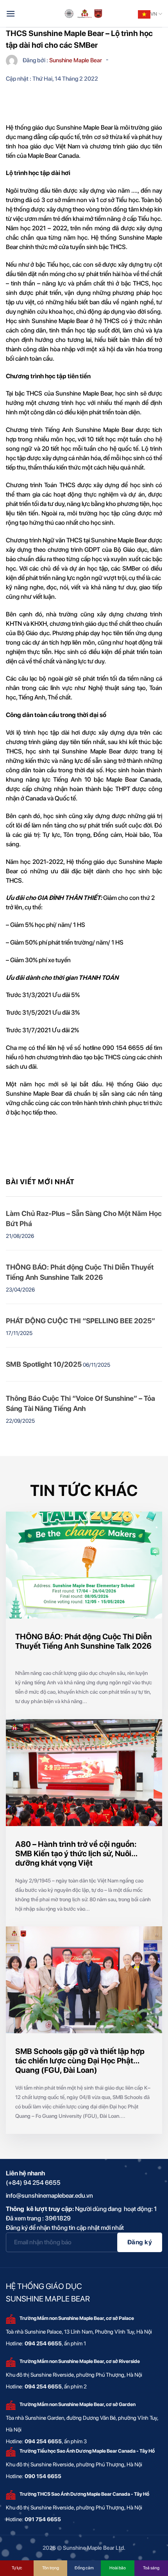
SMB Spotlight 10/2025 (44, 1364)
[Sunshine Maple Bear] (84, 14)
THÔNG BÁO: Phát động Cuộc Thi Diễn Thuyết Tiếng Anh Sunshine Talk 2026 (80, 1272)
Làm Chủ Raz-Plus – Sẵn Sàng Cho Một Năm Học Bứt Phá (84, 1218)
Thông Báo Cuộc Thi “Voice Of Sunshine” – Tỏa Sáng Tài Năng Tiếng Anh (80, 1403)
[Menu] (11, 14)
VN (154, 14)
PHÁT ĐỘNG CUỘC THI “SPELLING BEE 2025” (80, 1321)
